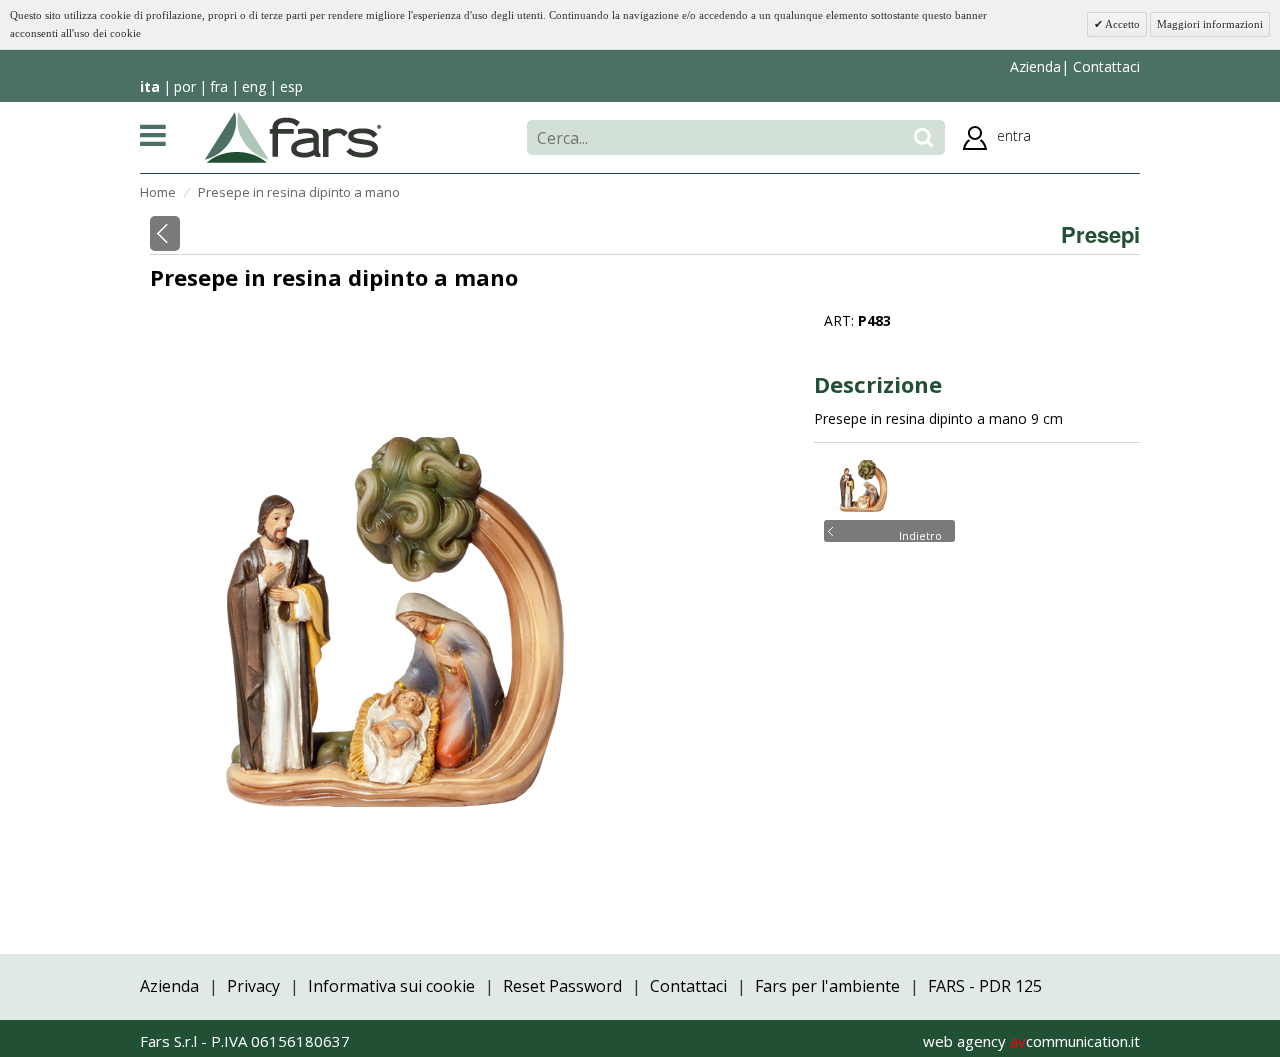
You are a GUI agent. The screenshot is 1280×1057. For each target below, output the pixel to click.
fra (219, 86)
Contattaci (1104, 66)
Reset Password (562, 986)
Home (158, 192)
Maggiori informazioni (1210, 24)
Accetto (1121, 24)
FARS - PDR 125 (985, 986)
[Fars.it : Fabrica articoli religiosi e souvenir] (293, 136)
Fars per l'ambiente (827, 986)
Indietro (920, 534)
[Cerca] (923, 137)
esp (291, 86)
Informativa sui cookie (391, 986)
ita (150, 86)
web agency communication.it (1031, 1041)
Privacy (253, 986)
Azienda (1035, 66)
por (185, 86)
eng (254, 86)
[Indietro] (165, 233)
